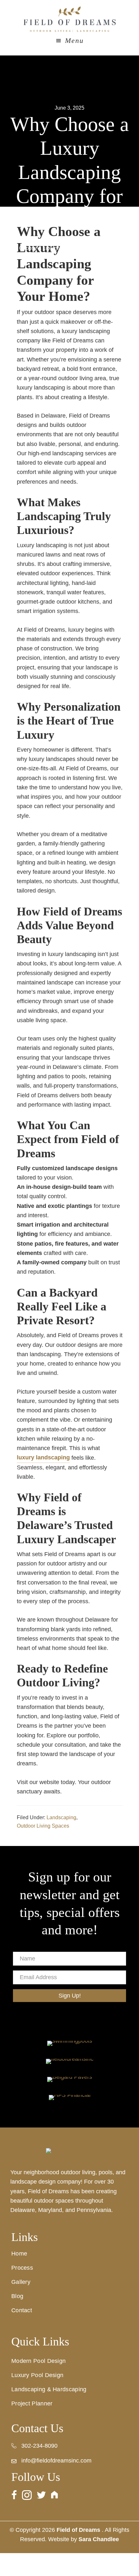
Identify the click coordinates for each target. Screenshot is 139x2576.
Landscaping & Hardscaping (49, 2389)
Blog (17, 2296)
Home (19, 2254)
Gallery (21, 2282)
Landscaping (61, 1817)
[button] (69, 1996)
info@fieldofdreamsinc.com (56, 2461)
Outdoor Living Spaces (43, 1826)
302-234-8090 (39, 2446)
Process (22, 2268)
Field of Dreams (69, 19)
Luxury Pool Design (37, 2375)
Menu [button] (74, 40)
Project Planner (32, 2403)
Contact (22, 2310)
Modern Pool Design (38, 2361)
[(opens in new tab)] (70, 2043)
